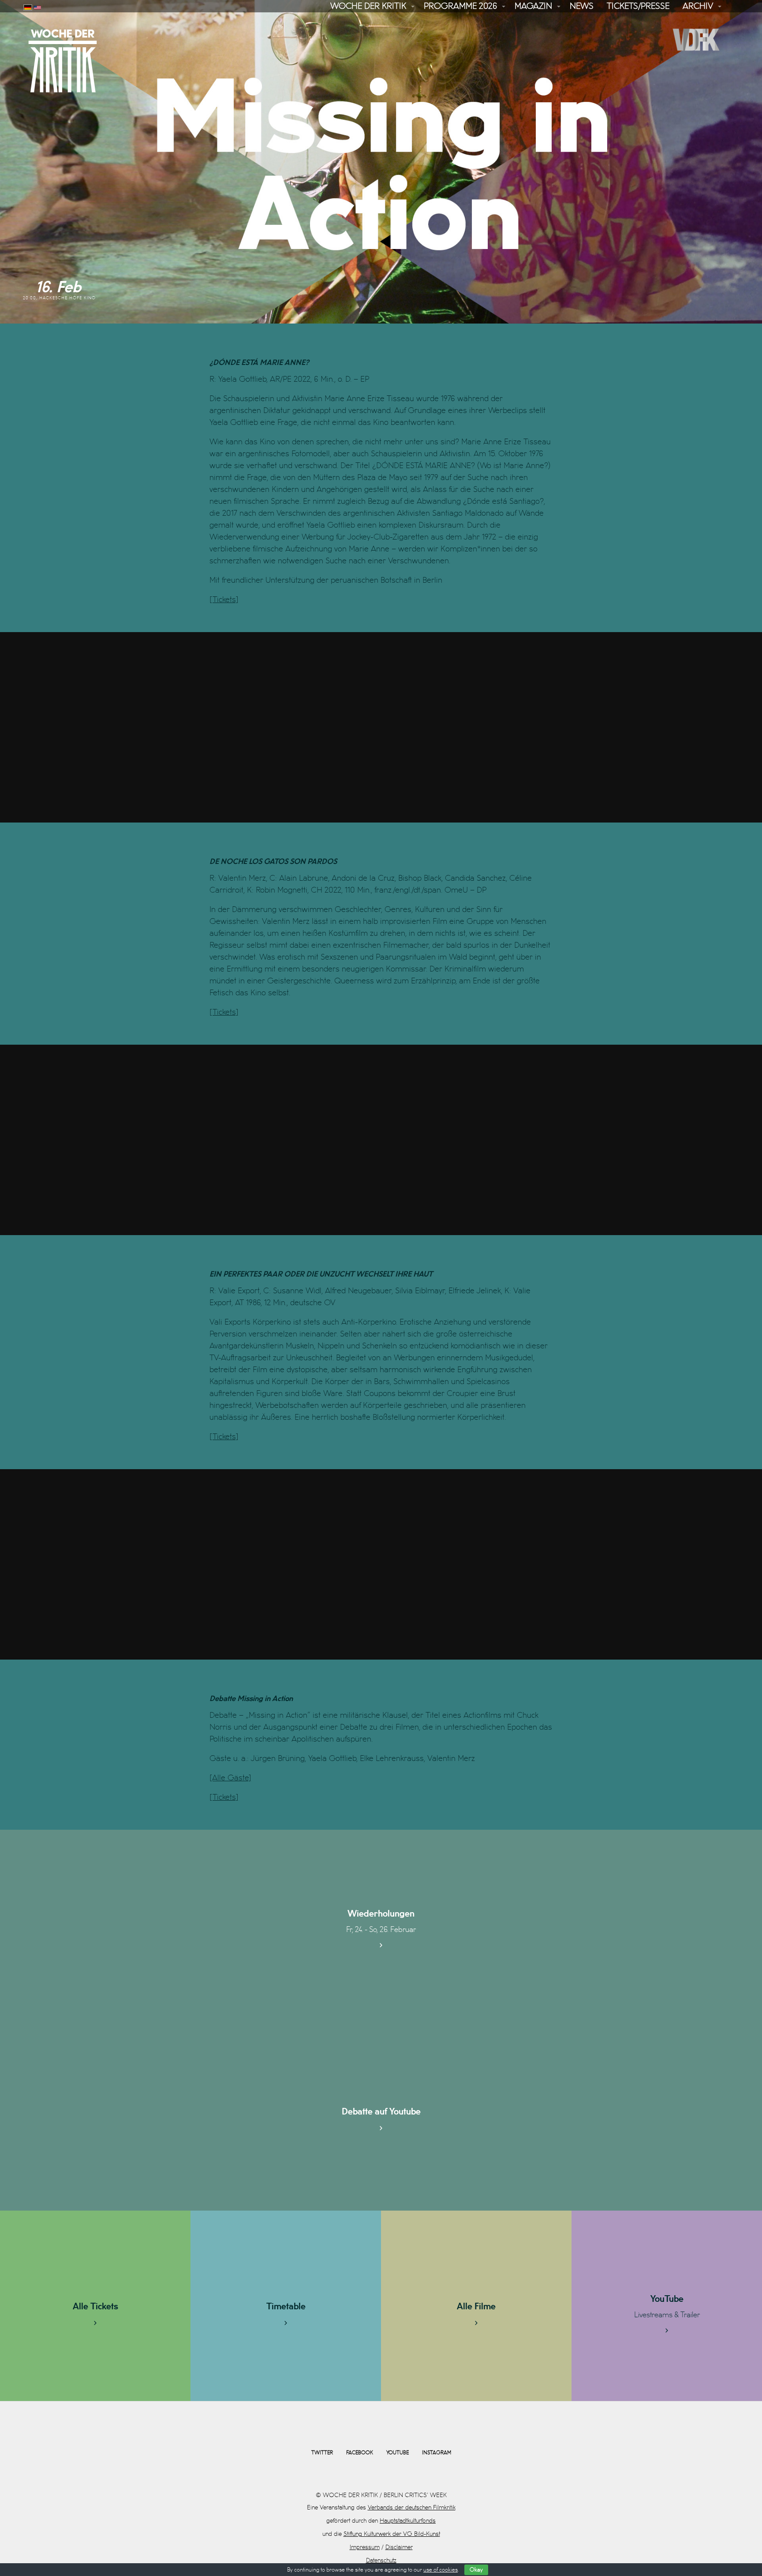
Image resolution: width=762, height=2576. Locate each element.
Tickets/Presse (638, 6)
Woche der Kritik (368, 6)
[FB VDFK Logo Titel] (698, 39)
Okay (476, 2570)
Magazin (533, 6)
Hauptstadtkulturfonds (408, 2521)
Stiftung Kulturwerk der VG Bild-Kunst (392, 2534)
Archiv (698, 6)
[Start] (63, 61)
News (582, 6)
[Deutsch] (28, 6)
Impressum (365, 2547)
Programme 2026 (460, 6)
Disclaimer (399, 2547)
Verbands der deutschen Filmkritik (412, 2507)
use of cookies (441, 2570)
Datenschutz (381, 2560)
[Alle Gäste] (230, 1778)
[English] (37, 6)
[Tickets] (224, 600)
